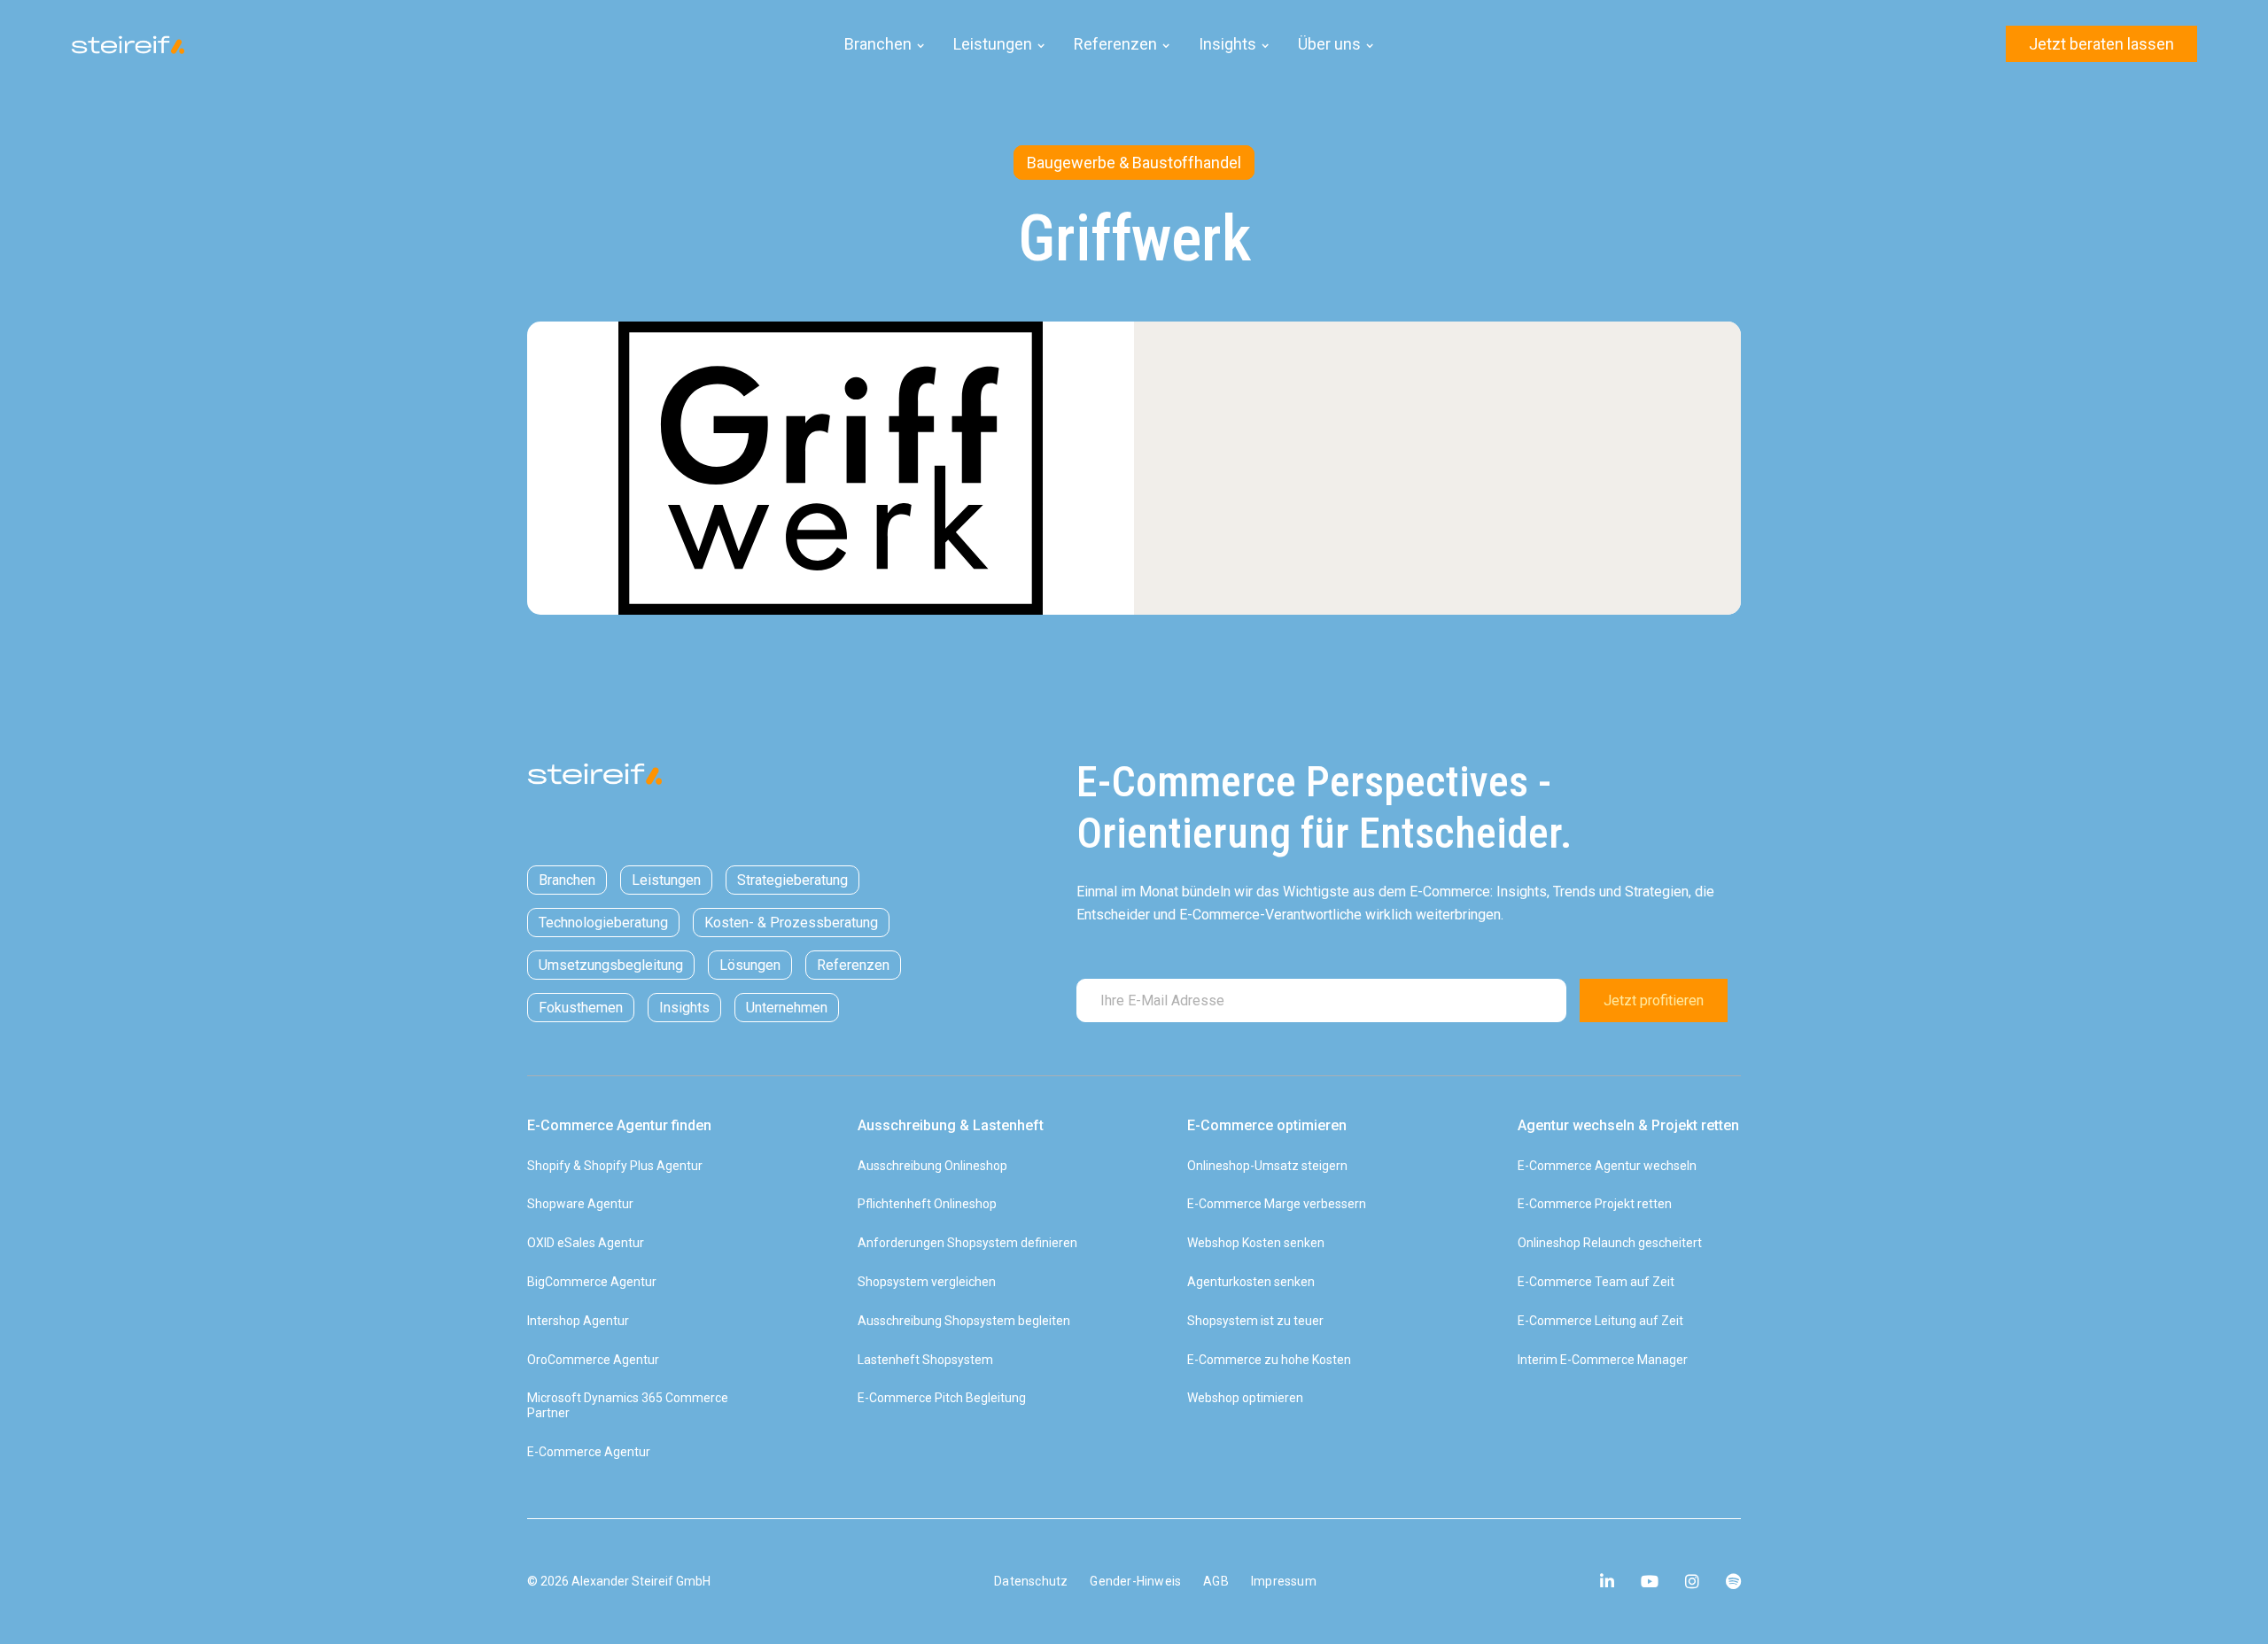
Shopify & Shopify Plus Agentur (615, 1166)
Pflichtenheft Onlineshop (927, 1204)
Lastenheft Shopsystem (925, 1360)
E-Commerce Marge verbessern (1277, 1204)
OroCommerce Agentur (593, 1360)
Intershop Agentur (578, 1321)
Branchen (567, 880)
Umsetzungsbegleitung (611, 965)
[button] (885, 44)
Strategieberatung (792, 880)
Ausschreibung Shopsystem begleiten (964, 1321)
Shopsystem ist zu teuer (1255, 1321)
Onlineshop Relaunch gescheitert (1610, 1243)
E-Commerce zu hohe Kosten (1269, 1360)
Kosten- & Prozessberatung (791, 923)
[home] (142, 44)
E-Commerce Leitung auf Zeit (1600, 1321)
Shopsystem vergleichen (927, 1282)
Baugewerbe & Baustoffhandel (1134, 163)
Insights (684, 1008)
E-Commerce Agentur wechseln (1607, 1166)
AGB (1216, 1581)
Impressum (1284, 1581)
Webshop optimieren (1245, 1398)
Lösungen (750, 965)
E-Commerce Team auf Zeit (1596, 1282)
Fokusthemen (581, 1008)
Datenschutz (1031, 1581)
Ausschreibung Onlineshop (932, 1166)
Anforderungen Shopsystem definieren (967, 1243)
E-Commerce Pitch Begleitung (942, 1398)
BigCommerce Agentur (592, 1282)
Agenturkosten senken (1251, 1282)
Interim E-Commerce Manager (1603, 1360)
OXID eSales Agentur (586, 1243)
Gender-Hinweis (1135, 1581)
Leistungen (666, 880)
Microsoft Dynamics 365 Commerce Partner (628, 1405)
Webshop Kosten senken (1256, 1243)
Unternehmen (787, 1008)
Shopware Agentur (580, 1204)
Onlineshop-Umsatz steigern (1267, 1166)
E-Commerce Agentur (589, 1452)
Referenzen (853, 965)
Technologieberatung (603, 923)
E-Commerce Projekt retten (1595, 1204)
